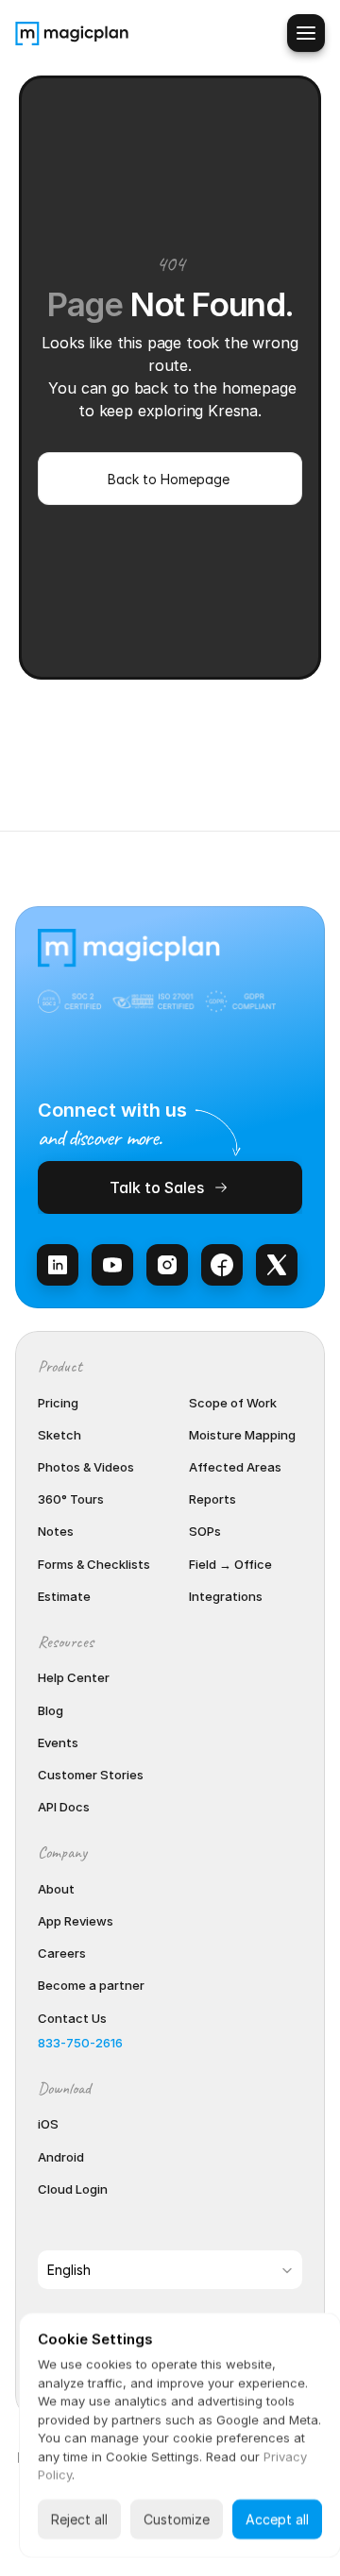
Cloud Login (73, 2189)
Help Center (74, 1677)
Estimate (64, 1596)
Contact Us (72, 2018)
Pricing (58, 1403)
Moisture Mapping (242, 1435)
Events (58, 1743)
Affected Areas (235, 1467)
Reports (212, 1499)
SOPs (205, 1531)
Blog (51, 1710)
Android (61, 2157)
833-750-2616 (80, 2043)
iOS (48, 2124)
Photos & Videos (86, 1467)
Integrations (226, 1596)
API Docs (64, 1807)
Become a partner (91, 1985)
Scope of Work (233, 1403)
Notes (56, 1531)
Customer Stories (91, 1775)
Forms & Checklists (94, 1564)
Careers (62, 1953)
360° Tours (71, 1499)
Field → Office (230, 1564)
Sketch (59, 1435)
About (56, 1889)
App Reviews (76, 1921)
